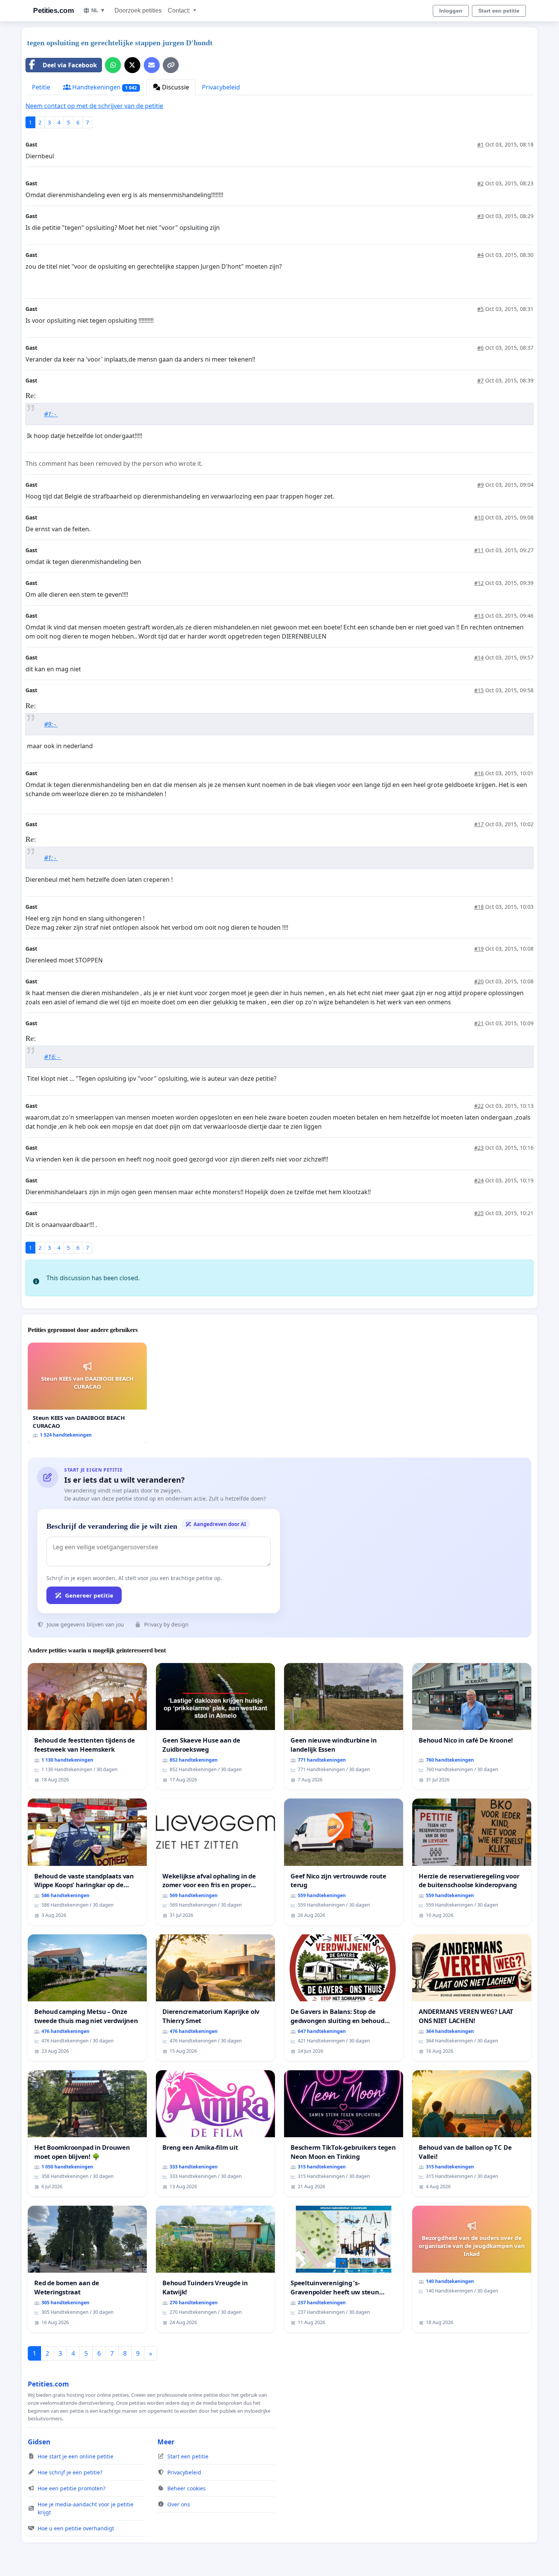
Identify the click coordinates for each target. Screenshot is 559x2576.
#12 (479, 583)
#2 (480, 183)
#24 (479, 1180)
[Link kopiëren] (171, 65)
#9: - (51, 724)
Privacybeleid (221, 87)
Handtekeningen (104, 87)
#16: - (53, 1057)
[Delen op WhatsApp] (113, 65)
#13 (479, 616)
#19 (479, 949)
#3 (480, 216)
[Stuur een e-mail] (152, 65)
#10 (479, 517)
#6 (480, 348)
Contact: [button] (180, 10)
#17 (479, 824)
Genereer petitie (89, 1595)
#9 (480, 485)
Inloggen (451, 11)
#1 (480, 144)
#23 (479, 1148)
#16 (479, 773)
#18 (479, 907)
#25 (479, 1213)
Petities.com (53, 10)
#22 (479, 1106)
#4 (480, 255)
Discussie (175, 87)
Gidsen (39, 2442)
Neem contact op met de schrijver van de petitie (94, 106)
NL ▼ (98, 10)
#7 (480, 380)
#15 (479, 690)
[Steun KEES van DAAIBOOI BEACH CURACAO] (87, 1393)
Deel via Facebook (70, 65)
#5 (480, 309)
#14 (479, 657)
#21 (479, 1023)
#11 (479, 550)
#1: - (51, 414)
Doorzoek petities (138, 10)
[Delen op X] (132, 65)
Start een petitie (499, 11)
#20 (479, 981)
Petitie (41, 87)
